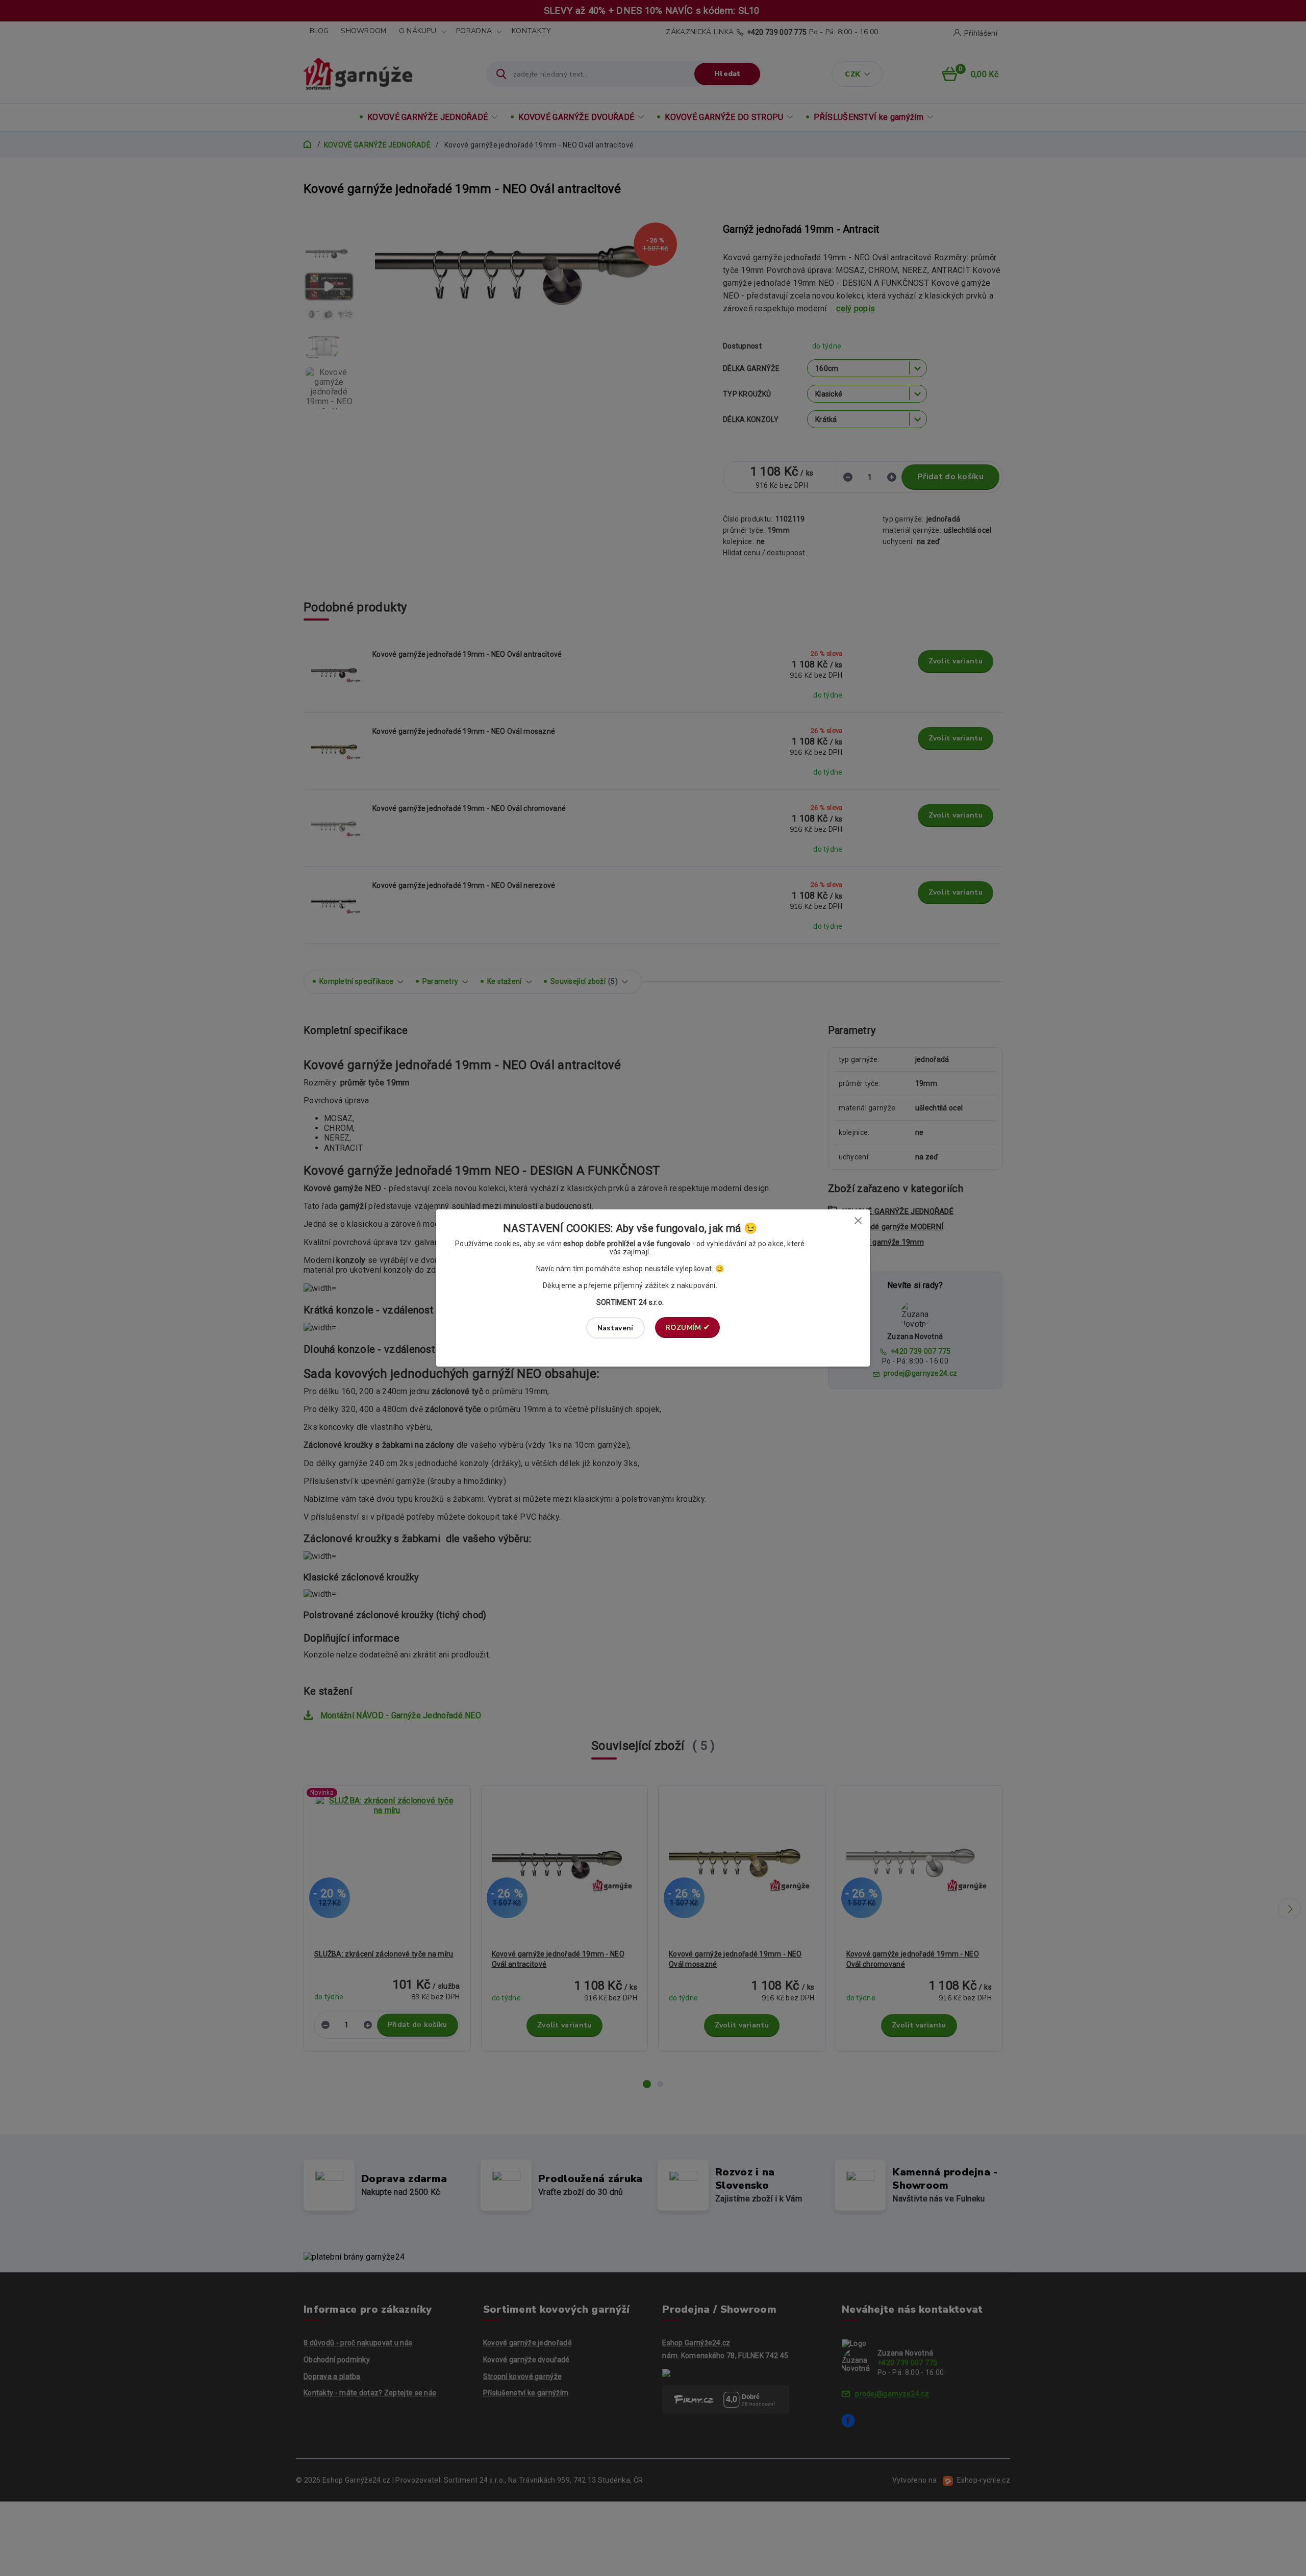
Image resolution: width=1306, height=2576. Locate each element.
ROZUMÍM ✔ (688, 1328)
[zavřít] (858, 1220)
